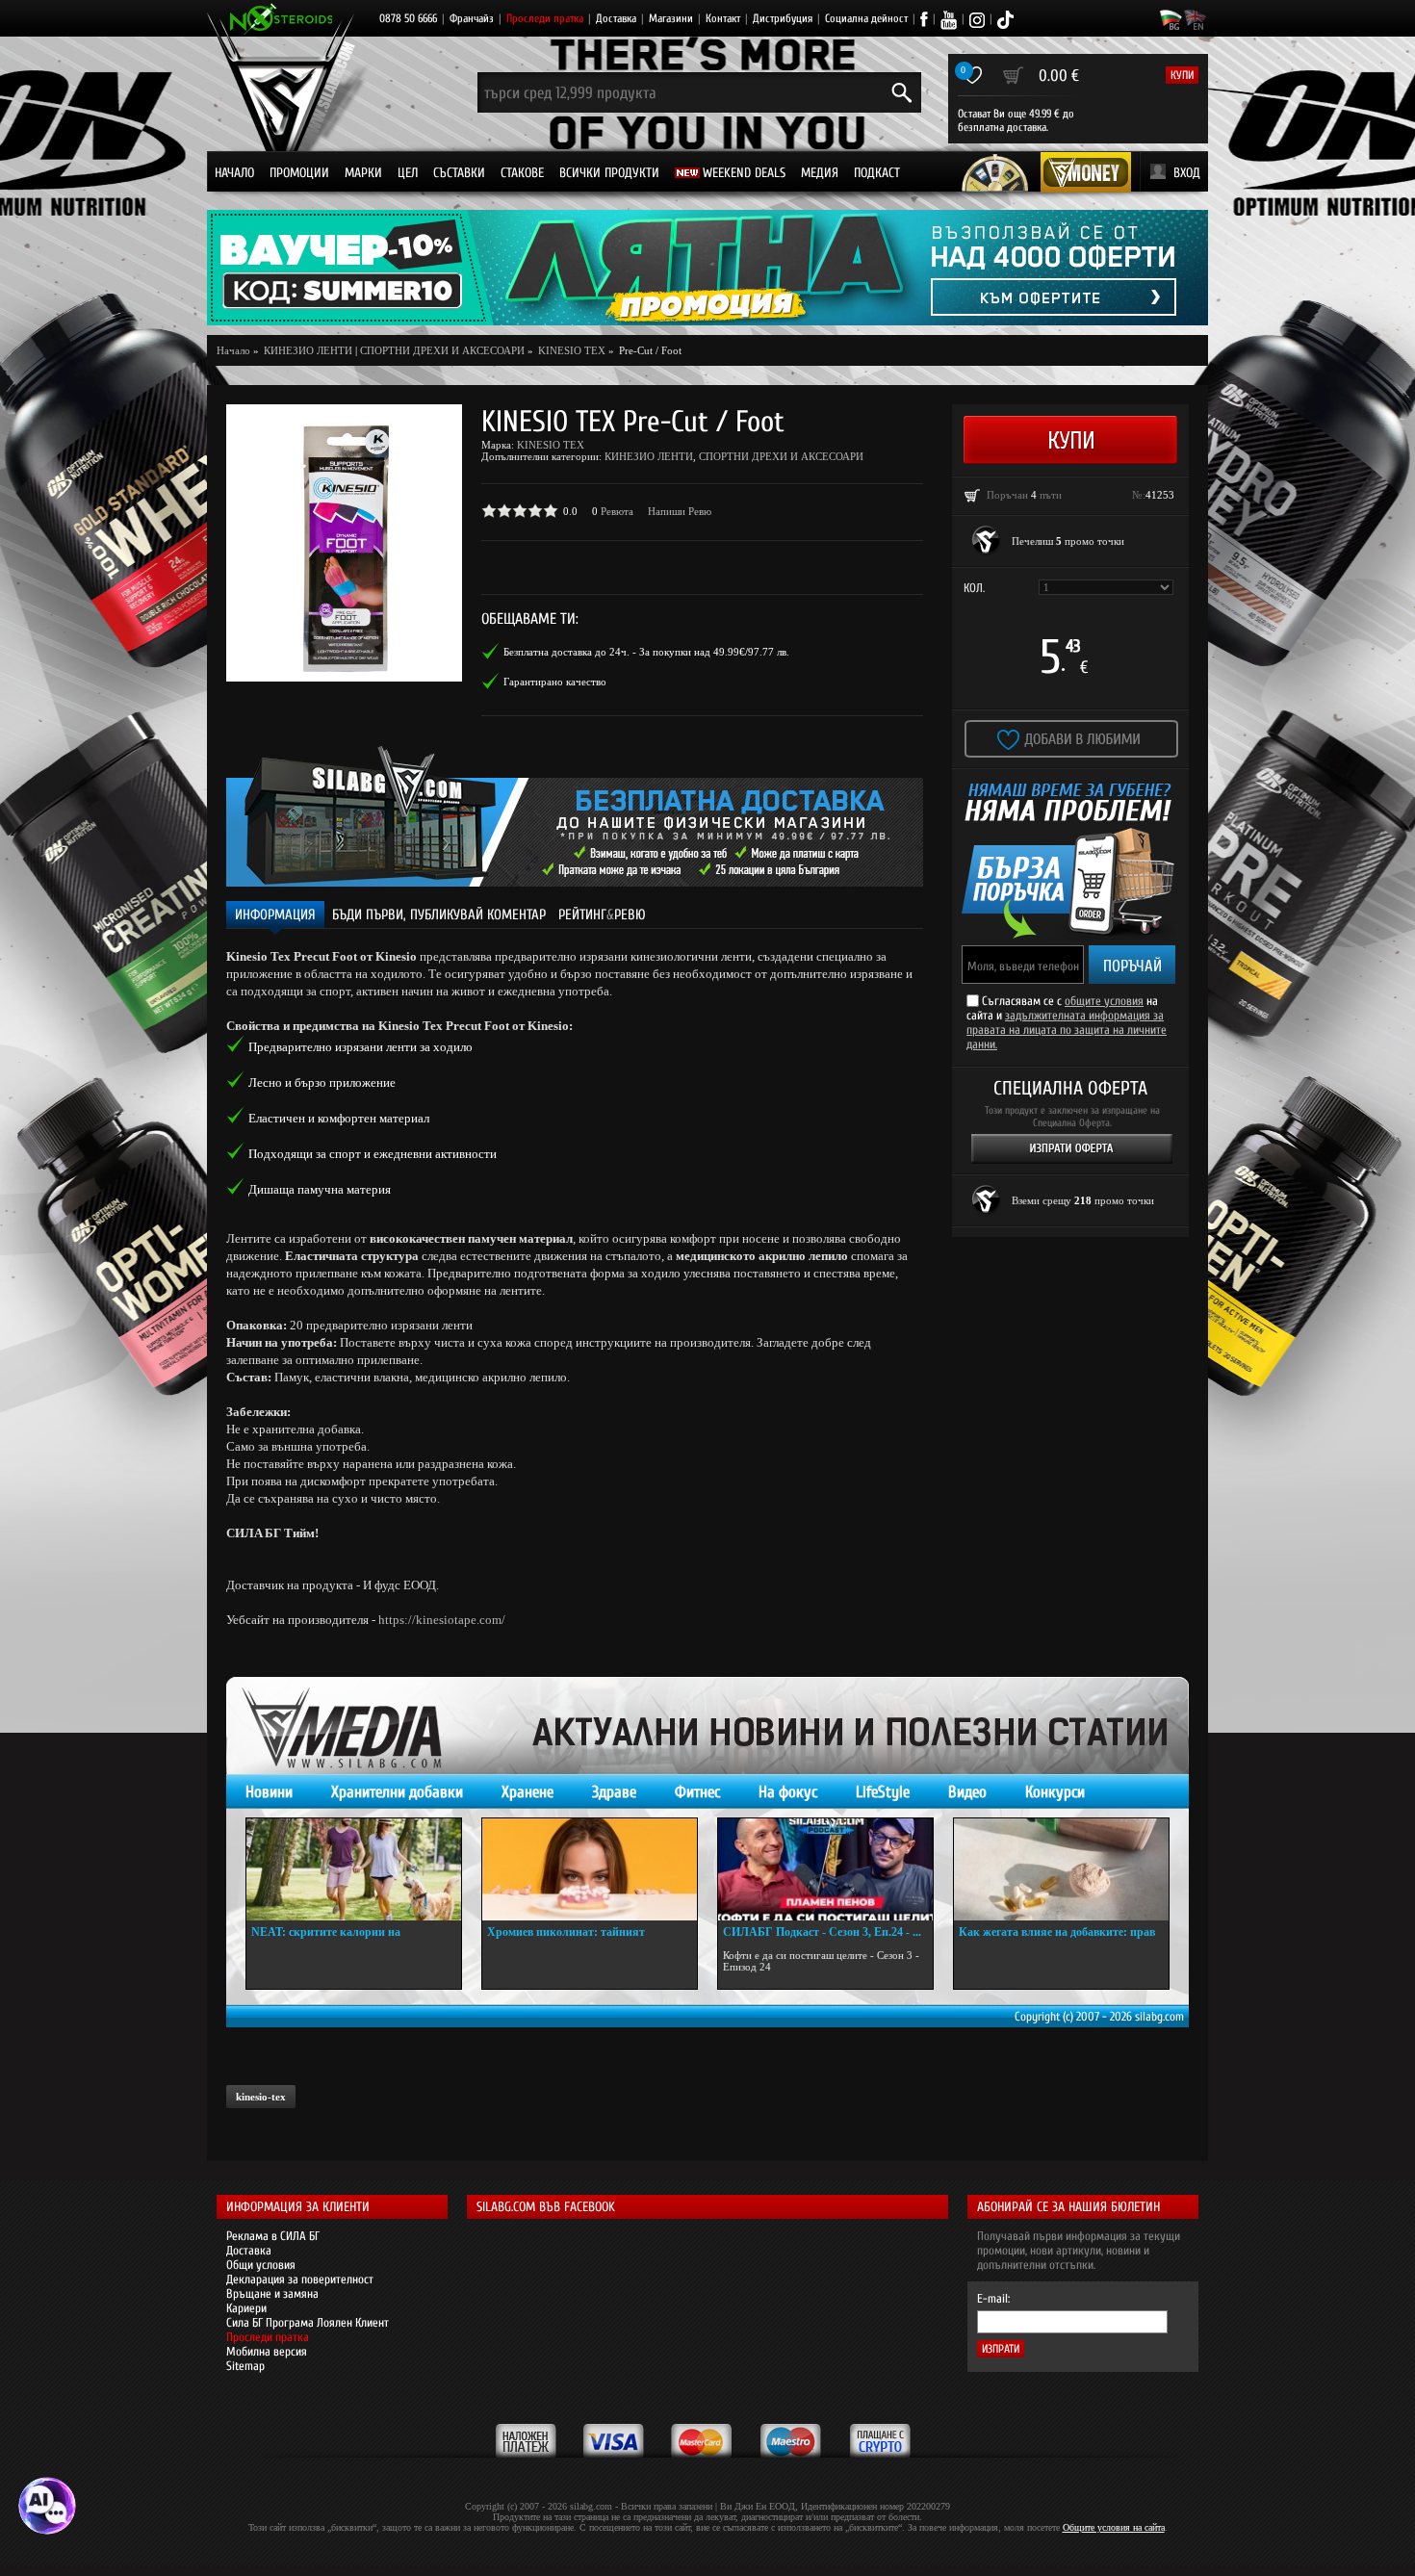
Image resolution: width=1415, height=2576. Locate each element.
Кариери (246, 2308)
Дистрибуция (783, 18)
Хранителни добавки (397, 1792)
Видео (967, 1792)
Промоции (299, 173)
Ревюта (617, 511)
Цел (408, 173)
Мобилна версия (267, 2351)
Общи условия (261, 2265)
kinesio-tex (261, 2097)
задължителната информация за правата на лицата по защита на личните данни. (1067, 1030)
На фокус (788, 1792)
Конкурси (1055, 1792)
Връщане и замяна (272, 2293)
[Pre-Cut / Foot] (344, 543)
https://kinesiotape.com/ (442, 1620)
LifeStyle (883, 1792)
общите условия (1104, 1001)
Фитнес (697, 1792)
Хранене (527, 1792)
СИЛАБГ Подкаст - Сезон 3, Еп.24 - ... (822, 1932)
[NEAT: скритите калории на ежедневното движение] (354, 1869)
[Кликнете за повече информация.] (987, 541)
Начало (234, 173)
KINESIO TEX (551, 445)
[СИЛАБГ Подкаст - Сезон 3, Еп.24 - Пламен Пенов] (825, 1869)
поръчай (1132, 966)
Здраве (614, 1792)
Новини (269, 1792)
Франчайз (472, 18)
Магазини (671, 18)
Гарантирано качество (555, 682)
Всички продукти (609, 173)
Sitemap (245, 2366)
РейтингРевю (602, 915)
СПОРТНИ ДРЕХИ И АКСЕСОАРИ (442, 350)
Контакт (723, 18)
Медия (820, 173)
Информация (275, 915)
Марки (363, 173)
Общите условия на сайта (1114, 2527)
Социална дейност (866, 18)
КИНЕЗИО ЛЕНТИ (649, 456)
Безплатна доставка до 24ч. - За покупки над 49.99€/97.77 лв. (646, 652)
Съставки (459, 173)
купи (1182, 75)
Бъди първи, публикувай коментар (439, 915)
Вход (1187, 173)
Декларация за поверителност (300, 2279)
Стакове (522, 173)
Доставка (616, 18)
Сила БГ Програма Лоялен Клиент (308, 2322)
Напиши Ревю (680, 511)
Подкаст (877, 173)
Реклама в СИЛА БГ (273, 2236)
